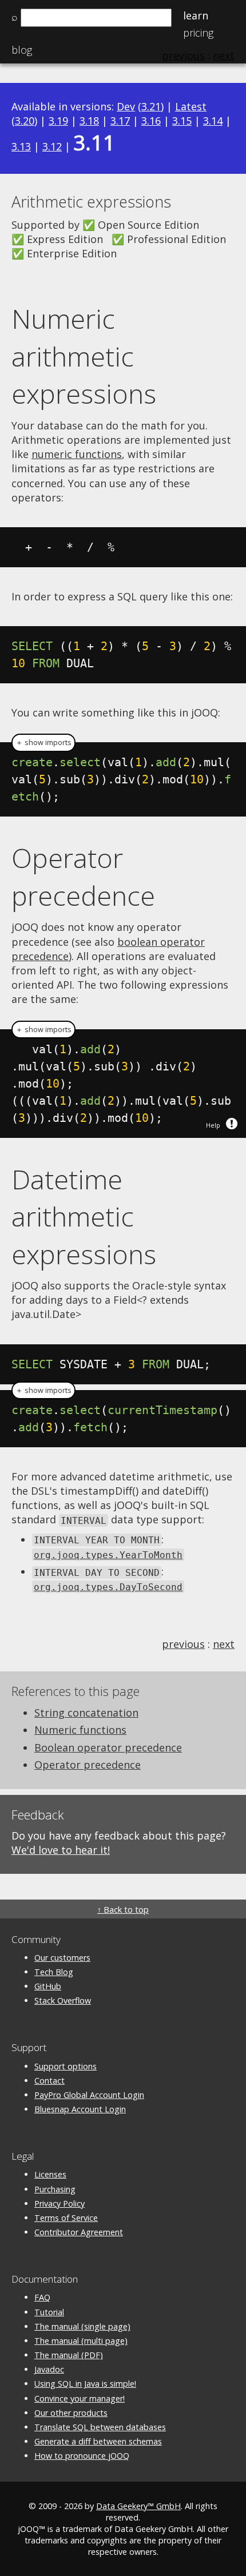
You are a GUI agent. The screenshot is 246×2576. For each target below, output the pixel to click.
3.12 (52, 146)
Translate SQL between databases (100, 2427)
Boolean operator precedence (108, 1747)
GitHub (48, 1986)
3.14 (213, 121)
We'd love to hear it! (61, 1850)
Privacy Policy (59, 2203)
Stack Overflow (63, 2000)
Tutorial (49, 2312)
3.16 (151, 121)
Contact (49, 2081)
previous (183, 1644)
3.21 (151, 106)
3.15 (182, 121)
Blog (22, 50)
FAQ (42, 2297)
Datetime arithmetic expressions (84, 1217)
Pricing (198, 33)
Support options (66, 2066)
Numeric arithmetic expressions (84, 356)
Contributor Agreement (79, 2232)
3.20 (25, 121)
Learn (196, 15)
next (224, 1644)
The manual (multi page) (81, 2341)
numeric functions (77, 454)
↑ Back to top (123, 1910)
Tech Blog (54, 1972)
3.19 (58, 121)
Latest (191, 106)
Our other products (71, 2413)
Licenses (50, 2174)
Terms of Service (66, 2218)
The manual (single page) (82, 2326)
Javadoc (49, 2369)
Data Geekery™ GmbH (138, 2506)
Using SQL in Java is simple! (85, 2384)
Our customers (62, 1958)
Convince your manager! (80, 2398)
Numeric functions (80, 1730)
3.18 (89, 121)
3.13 (21, 146)
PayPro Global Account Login (89, 2095)
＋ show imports (43, 742)
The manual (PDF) (69, 2355)
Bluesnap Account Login (80, 2109)
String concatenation (86, 1713)
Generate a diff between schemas (98, 2441)
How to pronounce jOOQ (82, 2456)
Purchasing (55, 2189)
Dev (126, 106)
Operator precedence (83, 877)
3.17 (120, 121)
